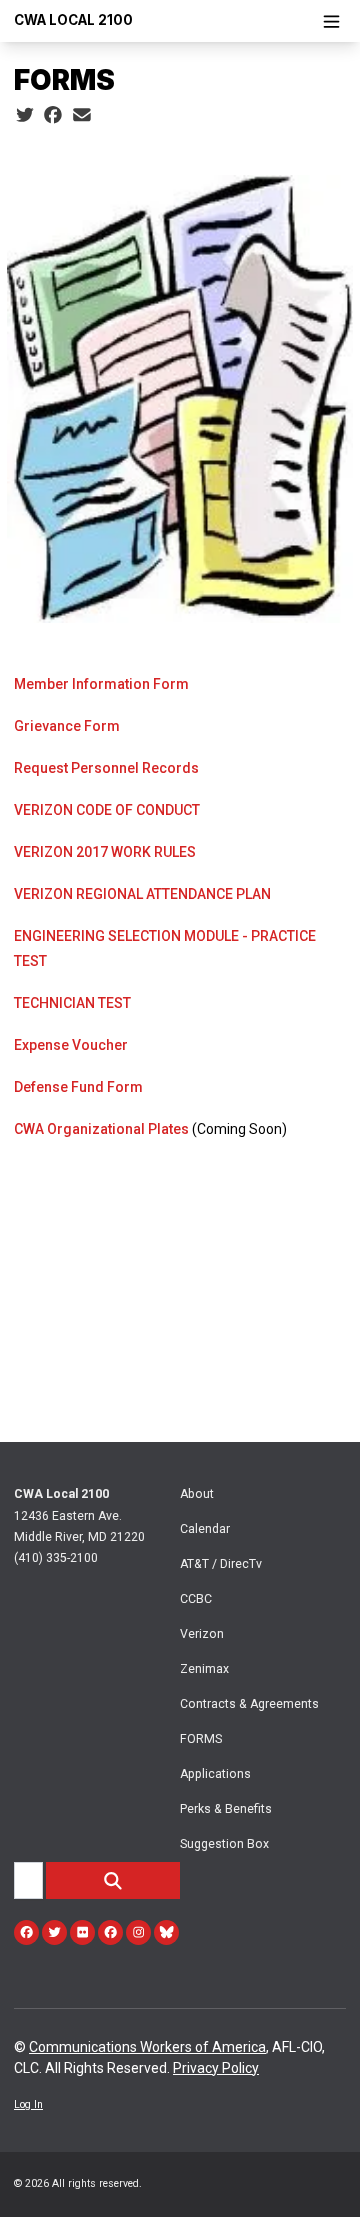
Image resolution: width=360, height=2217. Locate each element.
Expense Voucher (71, 1045)
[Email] (82, 115)
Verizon (202, 1634)
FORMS (201, 1739)
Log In (28, 2104)
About (197, 1494)
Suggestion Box (224, 1844)
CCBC (196, 1599)
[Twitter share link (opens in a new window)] (25, 115)
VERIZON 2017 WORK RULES (105, 852)
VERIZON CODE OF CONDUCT (107, 810)
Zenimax (204, 1669)
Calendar (205, 1529)
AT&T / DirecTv (221, 1564)
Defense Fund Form (78, 1087)
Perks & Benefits (226, 1809)
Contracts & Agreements (249, 1704)
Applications (215, 1774)
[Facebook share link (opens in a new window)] (53, 115)
